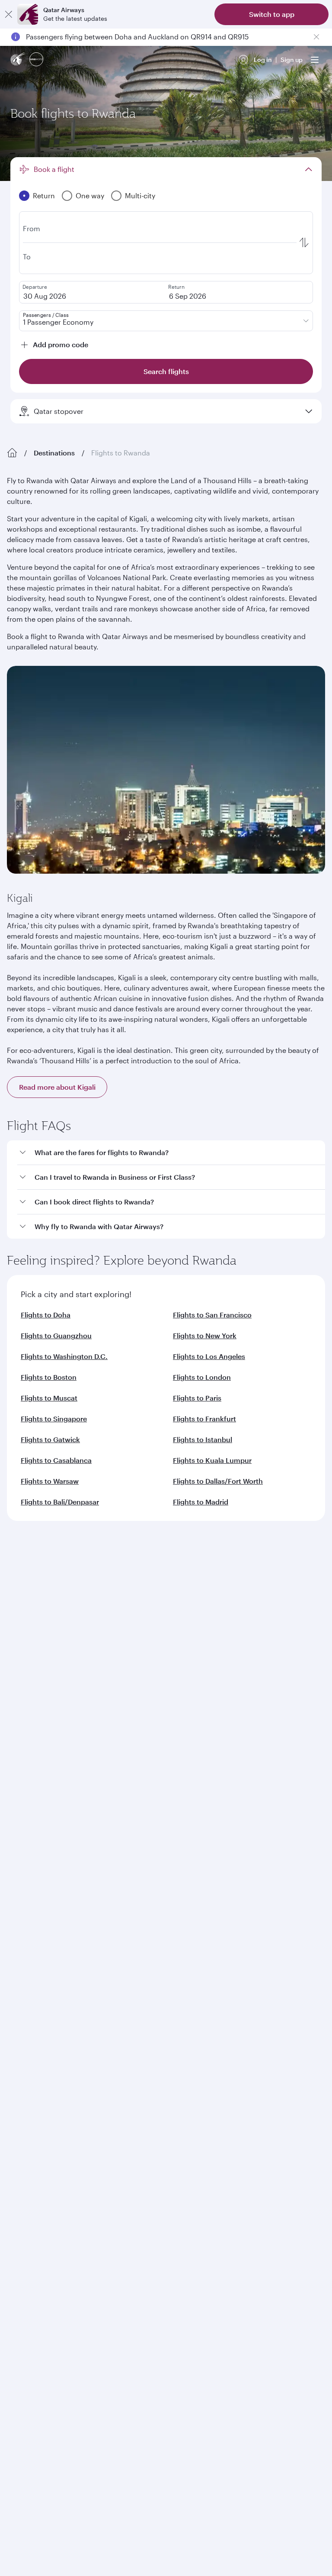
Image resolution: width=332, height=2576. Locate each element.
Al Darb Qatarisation (37, 1649)
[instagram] (102, 1943)
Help (14, 1806)
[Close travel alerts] (316, 37)
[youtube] (81, 1943)
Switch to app (272, 14)
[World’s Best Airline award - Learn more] (29, 2014)
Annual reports (29, 1663)
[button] (171, 1153)
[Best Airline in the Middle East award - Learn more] (29, 2144)
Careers (18, 1608)
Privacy (102, 2208)
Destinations (54, 453)
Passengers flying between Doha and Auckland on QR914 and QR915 (137, 37)
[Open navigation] (315, 60)
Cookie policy (34, 2208)
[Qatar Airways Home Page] (18, 60)
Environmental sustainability (49, 1677)
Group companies (32, 1711)
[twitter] (41, 1943)
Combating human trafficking (215, 2208)
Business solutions (33, 1743)
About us (20, 1594)
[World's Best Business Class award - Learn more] (29, 2058)
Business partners (32, 1774)
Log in (263, 60)
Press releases (28, 1622)
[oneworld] (36, 60)
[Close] (9, 14)
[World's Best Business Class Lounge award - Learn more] (29, 2101)
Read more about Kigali (57, 1087)
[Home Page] (12, 453)
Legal (72, 2208)
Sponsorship (26, 1635)
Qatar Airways (27, 1571)
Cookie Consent (37, 2223)
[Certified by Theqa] (46, 1863)
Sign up (292, 60)
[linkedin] (61, 1943)
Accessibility (143, 2208)
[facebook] (20, 1943)
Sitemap (281, 2208)
